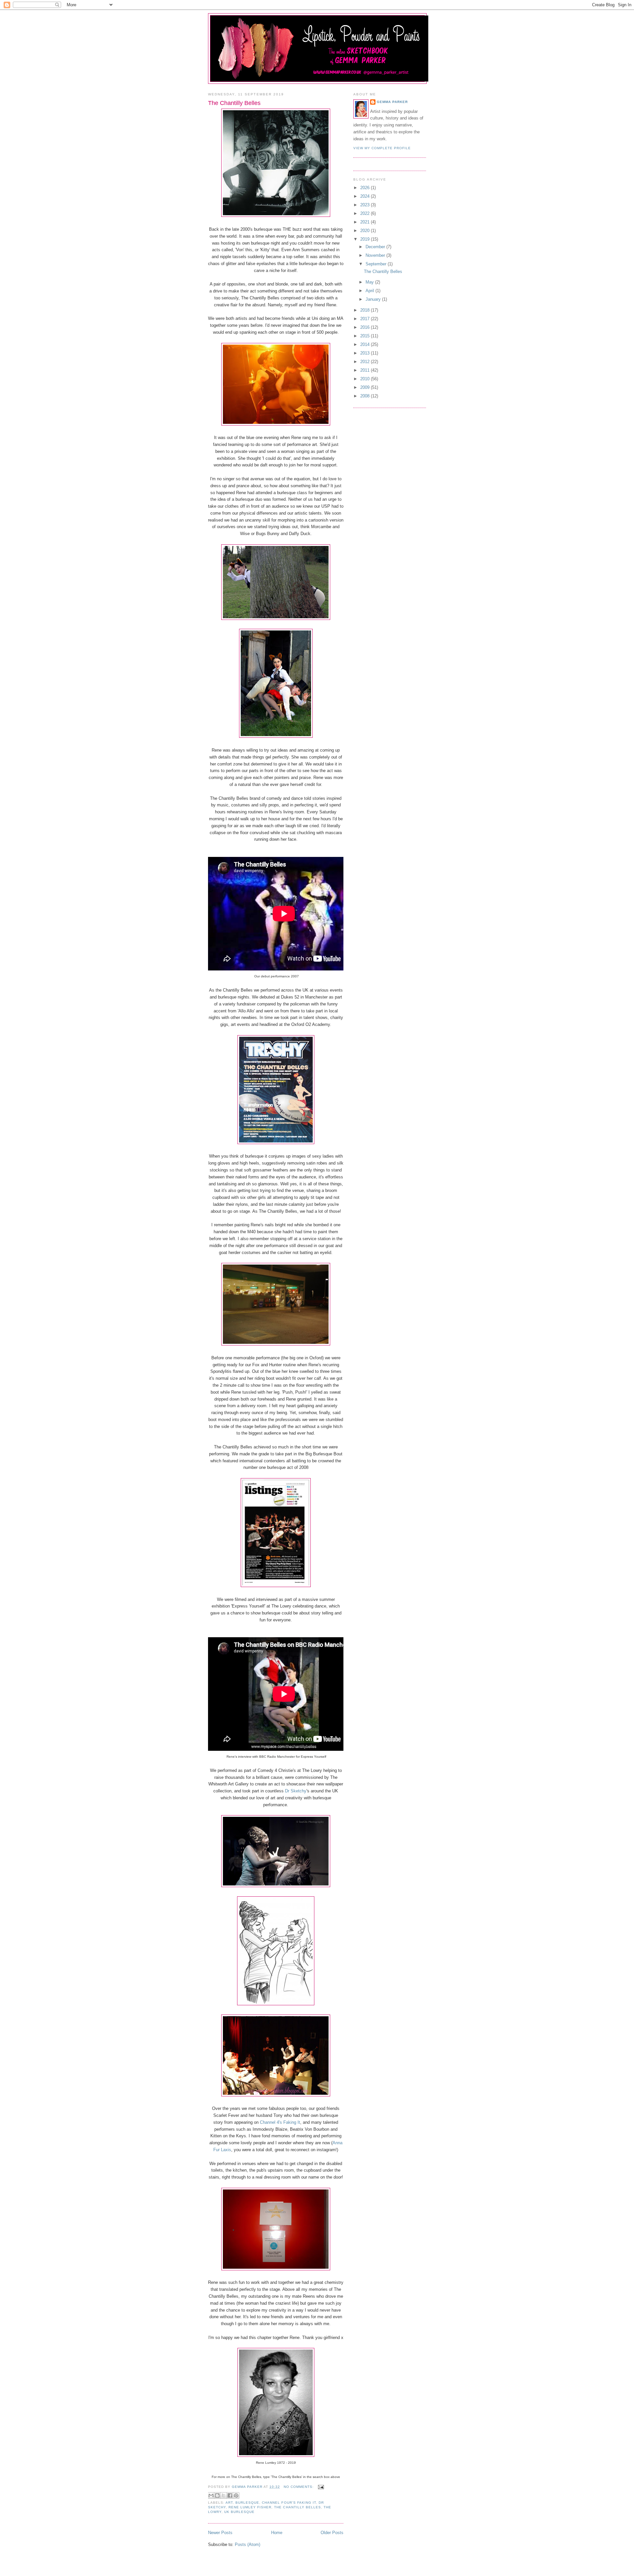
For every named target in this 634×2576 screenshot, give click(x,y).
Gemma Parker (392, 102)
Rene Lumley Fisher (250, 2507)
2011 (366, 370)
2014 (366, 344)
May (370, 282)
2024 (366, 196)
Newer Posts (220, 2533)
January (374, 299)
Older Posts (332, 2533)
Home (277, 2533)
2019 (366, 239)
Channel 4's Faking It (280, 2122)
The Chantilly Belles (234, 103)
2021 (366, 222)
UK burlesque (239, 2512)
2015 (366, 336)
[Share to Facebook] (230, 2495)
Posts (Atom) (247, 2544)
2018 (366, 310)
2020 (366, 231)
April (370, 291)
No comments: (299, 2487)
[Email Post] (320, 2487)
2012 (366, 362)
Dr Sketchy (296, 1791)
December (376, 247)
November (376, 255)
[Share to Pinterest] (236, 2495)
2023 (366, 205)
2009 (366, 387)
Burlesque (247, 2503)
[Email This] (211, 2495)
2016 (366, 327)
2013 (366, 353)
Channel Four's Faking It (289, 2503)
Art (229, 2503)
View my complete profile (382, 148)
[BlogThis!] (217, 2495)
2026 (366, 188)
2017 (366, 319)
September (377, 264)
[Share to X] (224, 2495)
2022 (366, 213)
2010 (366, 379)
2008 (366, 396)
